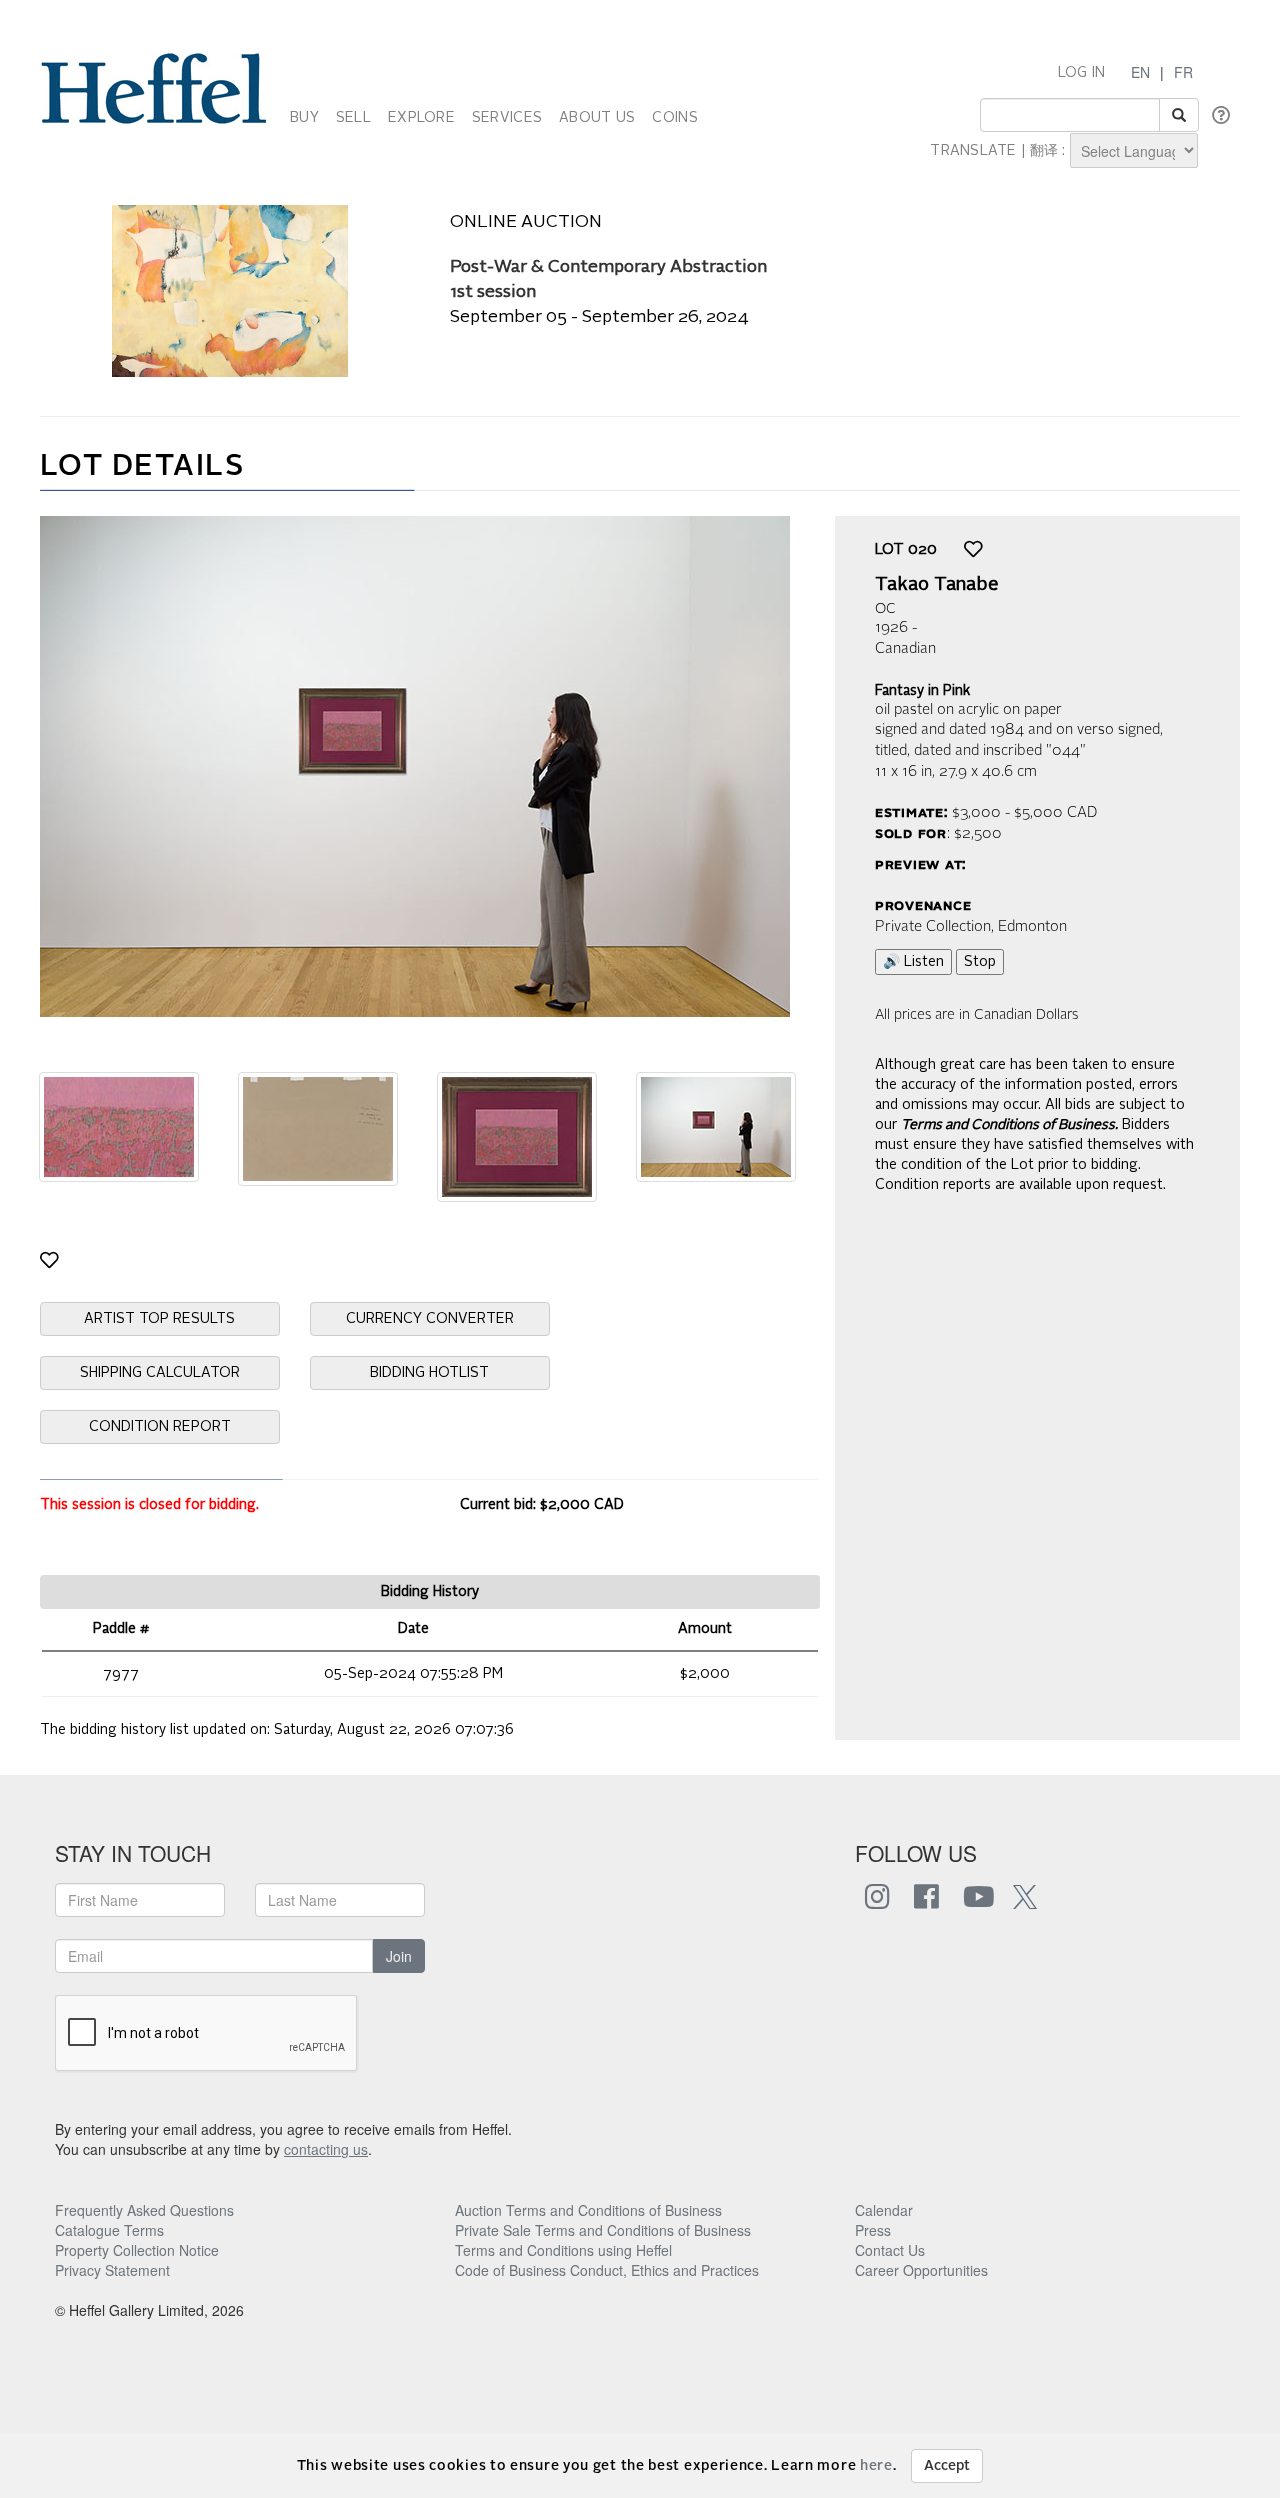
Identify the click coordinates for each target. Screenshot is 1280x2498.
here (876, 2466)
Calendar (884, 2210)
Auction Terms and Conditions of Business (588, 2210)
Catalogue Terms (109, 2230)
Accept (947, 2466)
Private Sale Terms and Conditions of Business (603, 2230)
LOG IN (1082, 73)
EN (1140, 72)
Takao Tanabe (937, 585)
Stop (980, 962)
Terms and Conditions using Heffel (563, 2250)
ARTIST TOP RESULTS (159, 1319)
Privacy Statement (112, 2270)
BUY (304, 118)
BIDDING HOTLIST (429, 1373)
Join (399, 1956)
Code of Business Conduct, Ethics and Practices (607, 2270)
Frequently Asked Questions (144, 2210)
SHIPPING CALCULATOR (160, 1373)
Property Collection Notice (137, 2250)
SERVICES (507, 118)
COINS (674, 118)
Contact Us (890, 2250)
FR (1183, 72)
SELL (353, 118)
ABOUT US (597, 118)
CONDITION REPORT (160, 1427)
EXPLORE (421, 118)
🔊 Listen (913, 962)
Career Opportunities (921, 2270)
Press (873, 2230)
